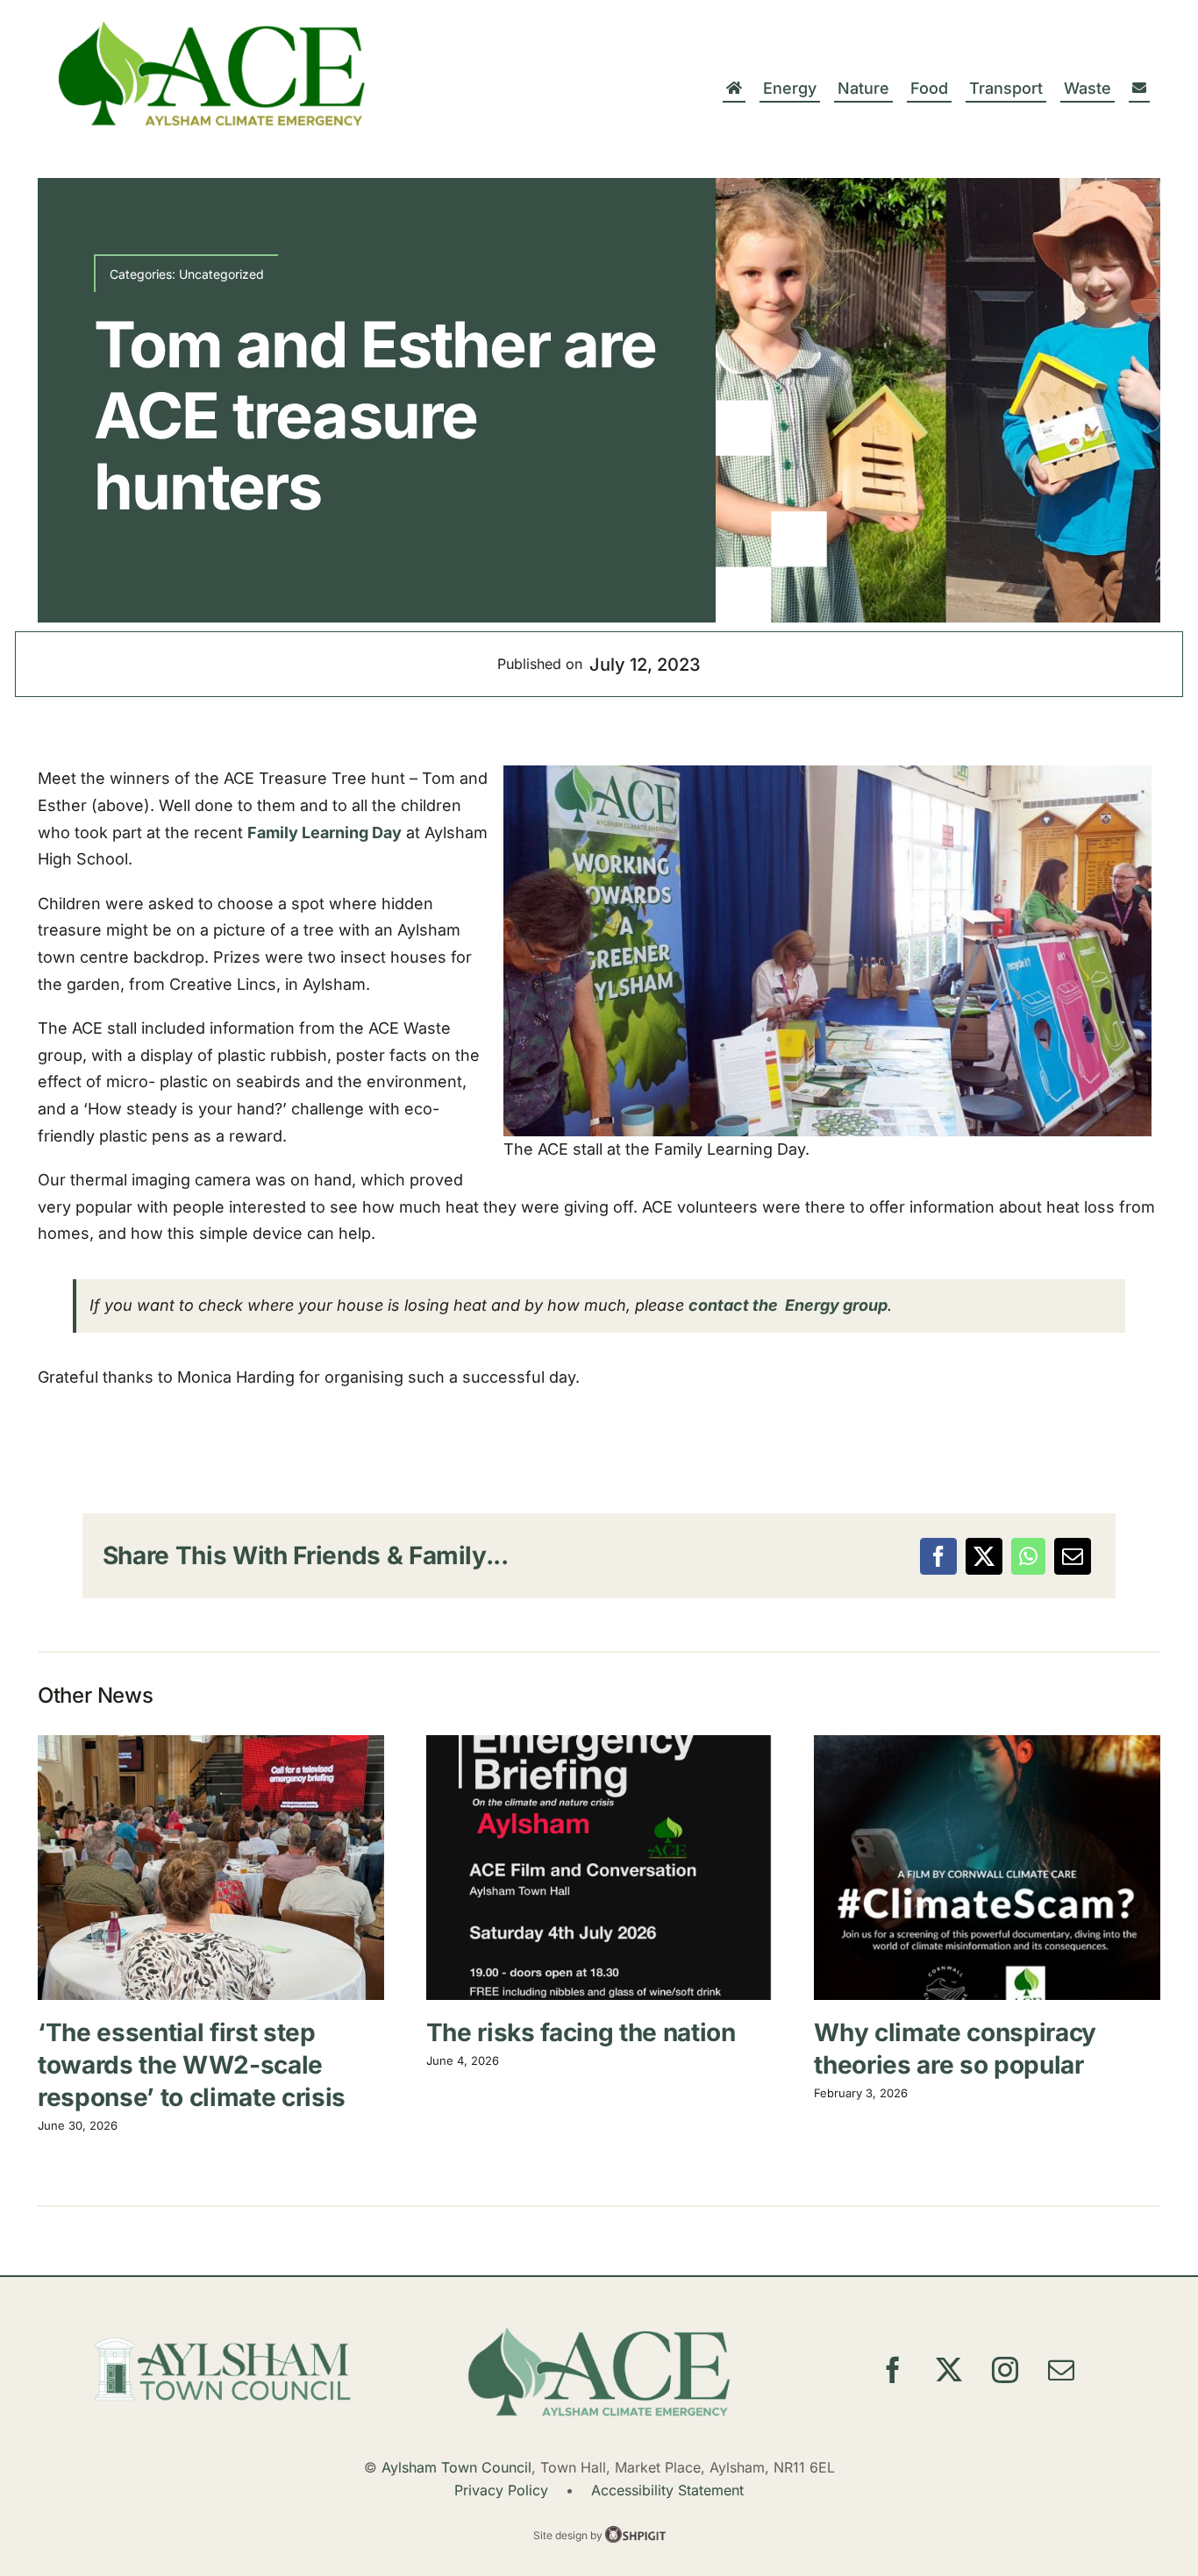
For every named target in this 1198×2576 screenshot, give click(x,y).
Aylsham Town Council (456, 2467)
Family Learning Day (324, 833)
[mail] (1061, 2370)
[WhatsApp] (1028, 1556)
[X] (984, 1556)
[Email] (1073, 1556)
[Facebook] (938, 1556)
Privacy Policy (501, 2490)
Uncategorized (221, 274)
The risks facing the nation (599, 1868)
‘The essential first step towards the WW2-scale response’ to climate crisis (210, 1868)
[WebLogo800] (215, 24)
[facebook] (893, 2370)
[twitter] (949, 2370)
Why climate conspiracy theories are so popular (988, 1868)
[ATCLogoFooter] (222, 2341)
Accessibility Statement (667, 2490)
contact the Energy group (788, 1305)
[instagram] (1005, 2370)
